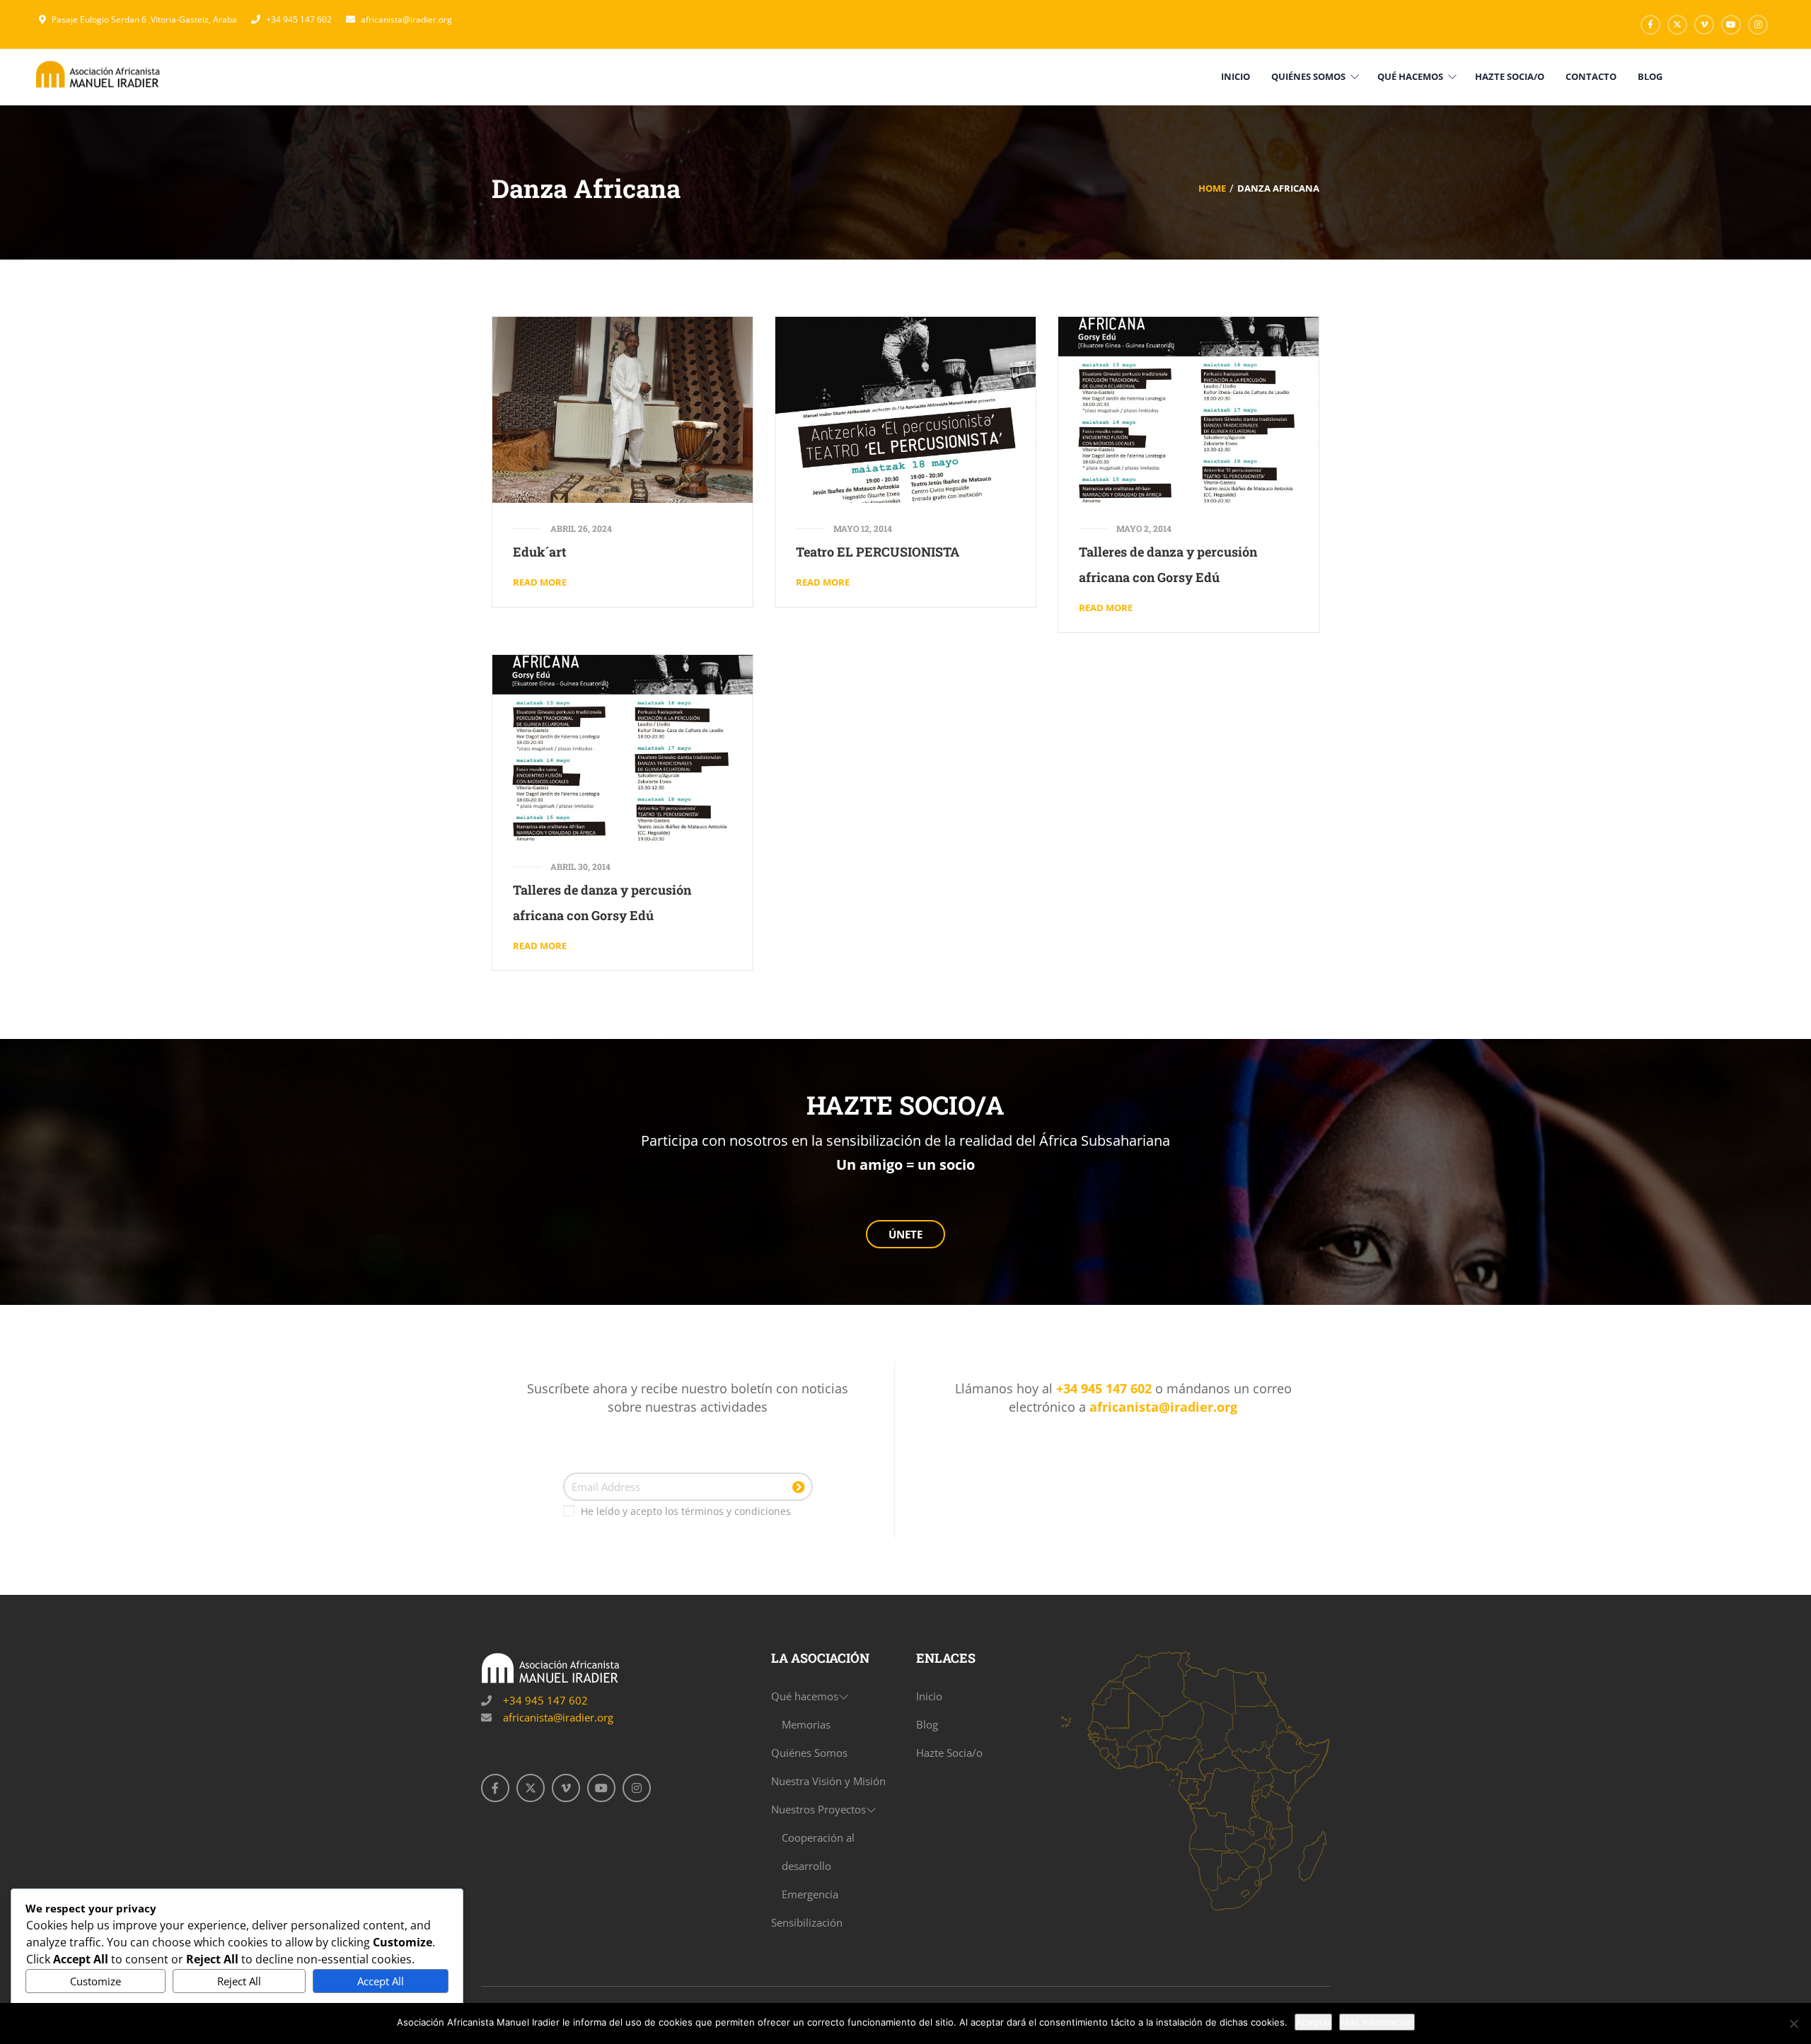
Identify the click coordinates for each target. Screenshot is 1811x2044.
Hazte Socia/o (949, 1753)
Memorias (806, 1724)
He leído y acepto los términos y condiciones (686, 1511)
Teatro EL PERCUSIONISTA (878, 552)
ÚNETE (905, 1234)
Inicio (929, 1696)
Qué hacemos (805, 1696)
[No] (1793, 2023)
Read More (540, 582)
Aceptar (1313, 2022)
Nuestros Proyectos (818, 1809)
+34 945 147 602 (299, 19)
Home (1212, 188)
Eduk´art (539, 552)
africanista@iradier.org (406, 19)
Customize (96, 1981)
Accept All (381, 1981)
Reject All (239, 1981)
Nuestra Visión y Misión (828, 1781)
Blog (927, 1724)
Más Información (1377, 2022)
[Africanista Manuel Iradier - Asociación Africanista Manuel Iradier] (99, 74)
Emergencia (810, 1894)
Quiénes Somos (809, 1753)
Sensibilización (807, 1922)
